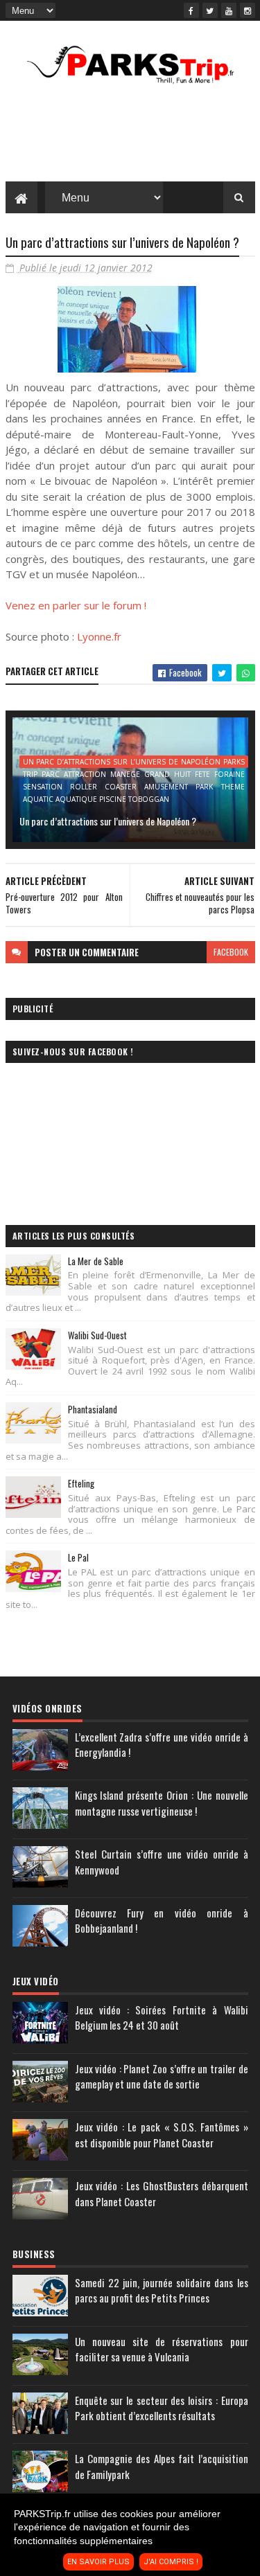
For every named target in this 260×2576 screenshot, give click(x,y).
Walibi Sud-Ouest (97, 1335)
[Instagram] (248, 10)
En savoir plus (98, 2562)
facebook (231, 952)
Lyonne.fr (99, 636)
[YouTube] (229, 10)
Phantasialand (93, 1409)
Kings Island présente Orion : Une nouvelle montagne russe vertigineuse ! (162, 1803)
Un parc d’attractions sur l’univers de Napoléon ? (108, 821)
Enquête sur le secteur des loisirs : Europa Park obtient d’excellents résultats (162, 2408)
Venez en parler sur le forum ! (76, 605)
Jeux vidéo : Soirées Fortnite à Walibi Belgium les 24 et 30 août (162, 2018)
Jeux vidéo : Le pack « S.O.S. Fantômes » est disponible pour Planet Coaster (162, 2135)
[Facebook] (191, 10)
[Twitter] (210, 10)
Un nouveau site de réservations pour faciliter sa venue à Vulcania (162, 2349)
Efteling (81, 1483)
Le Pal (78, 1557)
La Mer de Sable (96, 1261)
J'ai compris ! (171, 2562)
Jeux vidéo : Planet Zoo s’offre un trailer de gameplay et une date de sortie (162, 2076)
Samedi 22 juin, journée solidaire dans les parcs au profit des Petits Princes (162, 2290)
